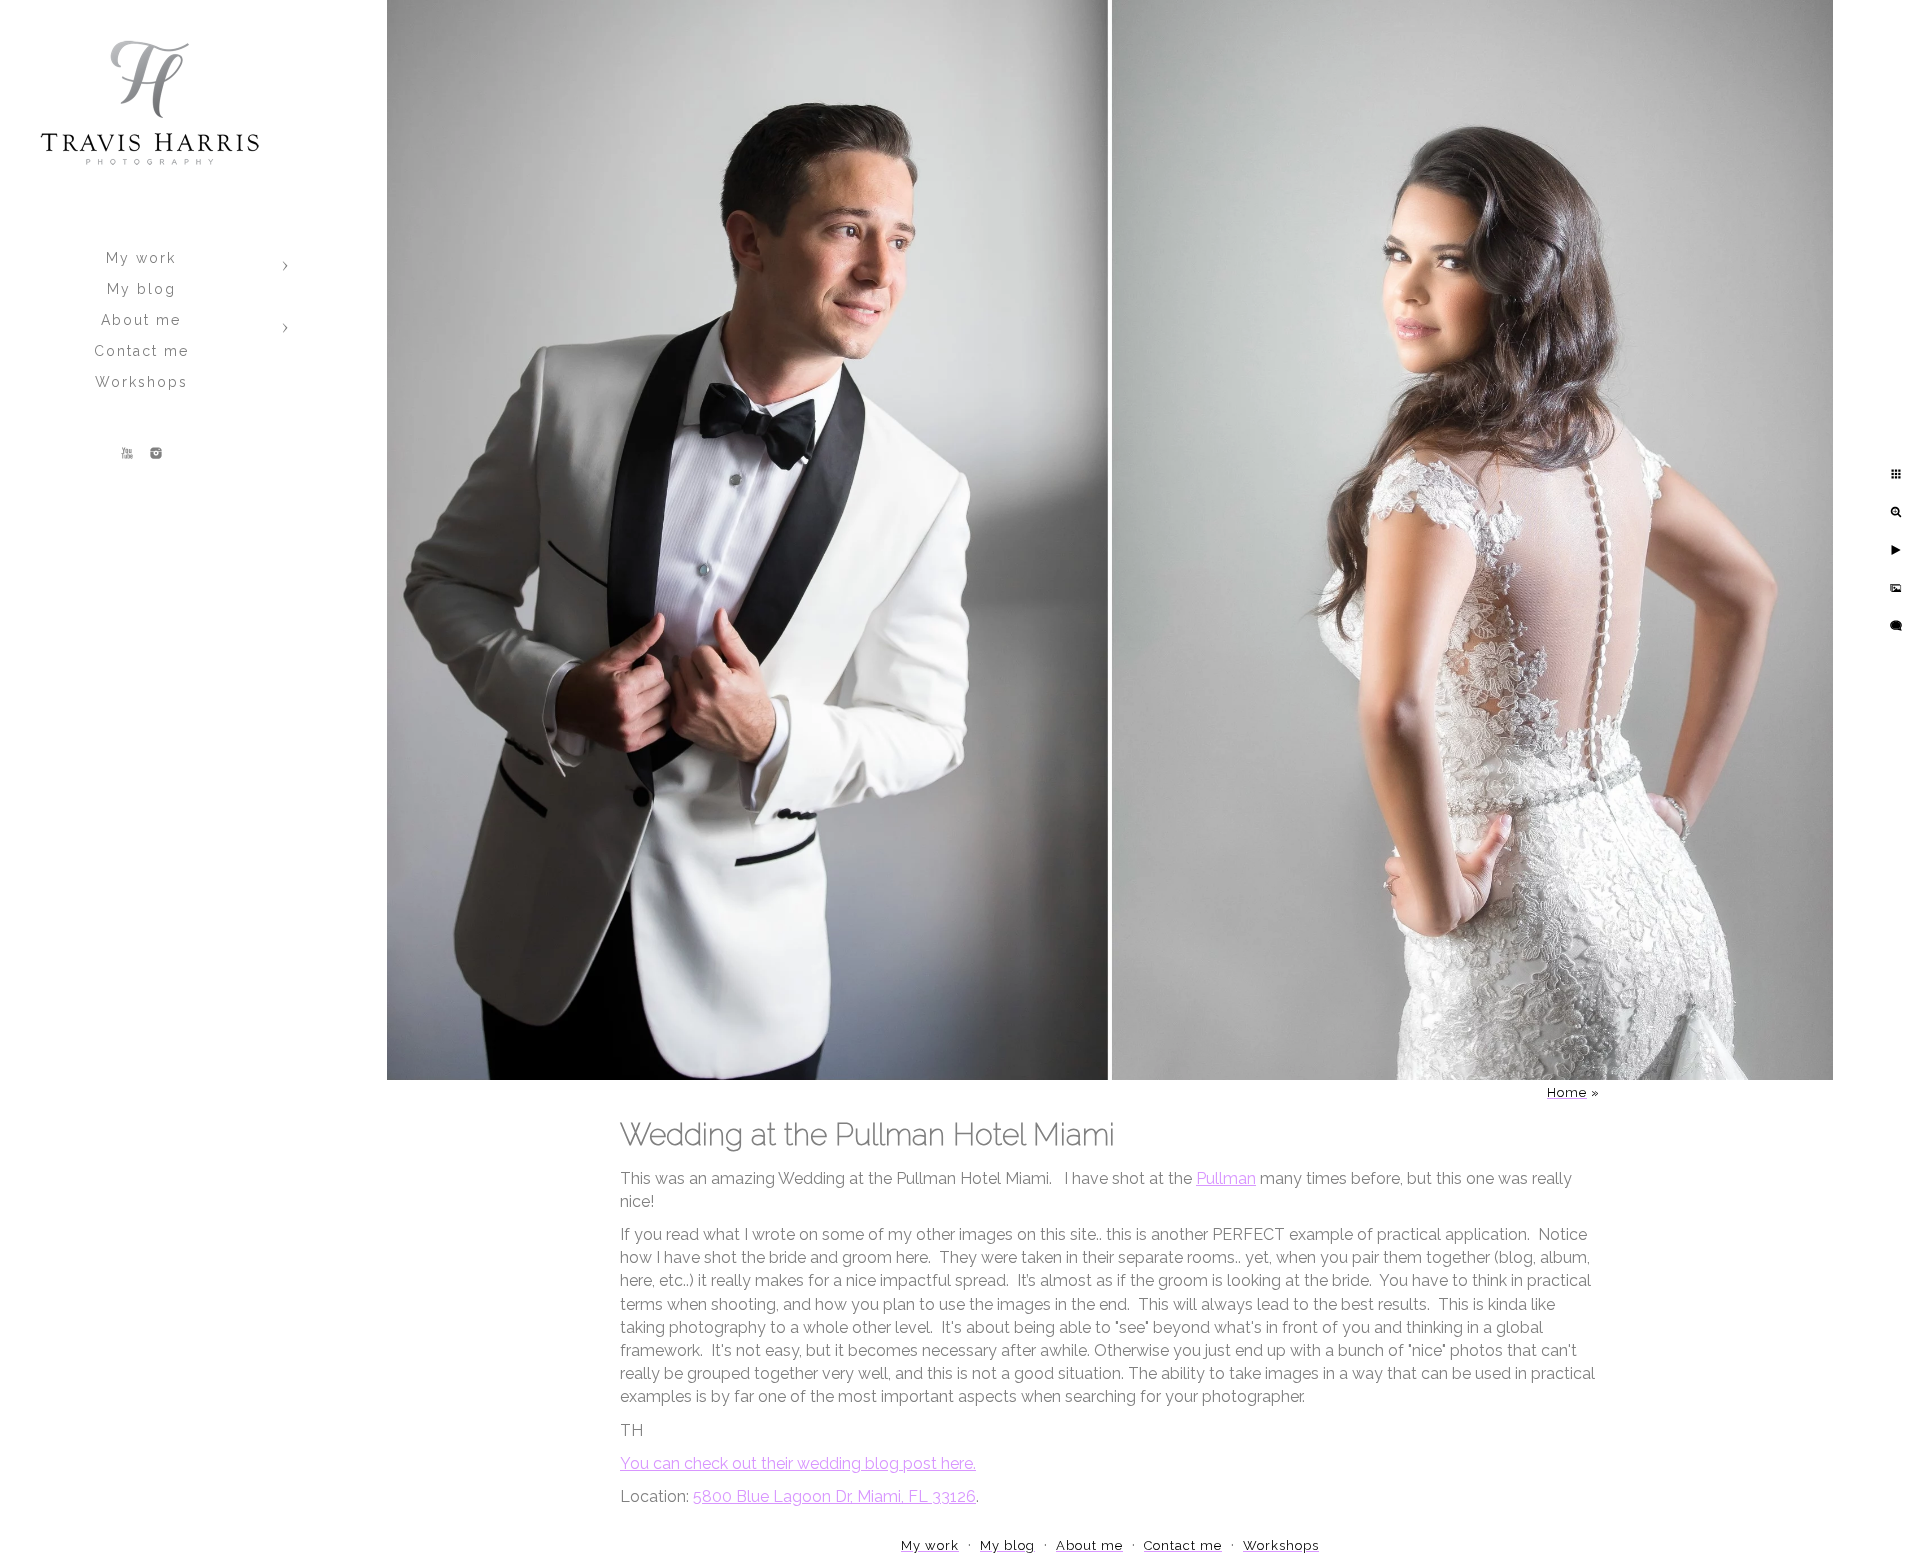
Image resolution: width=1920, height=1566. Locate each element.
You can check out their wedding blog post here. (798, 1463)
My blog (141, 289)
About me (141, 320)
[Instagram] (156, 453)
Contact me (141, 351)
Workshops (141, 382)
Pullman (1226, 1178)
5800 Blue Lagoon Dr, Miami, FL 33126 (834, 1496)
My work (141, 258)
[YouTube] (127, 453)
